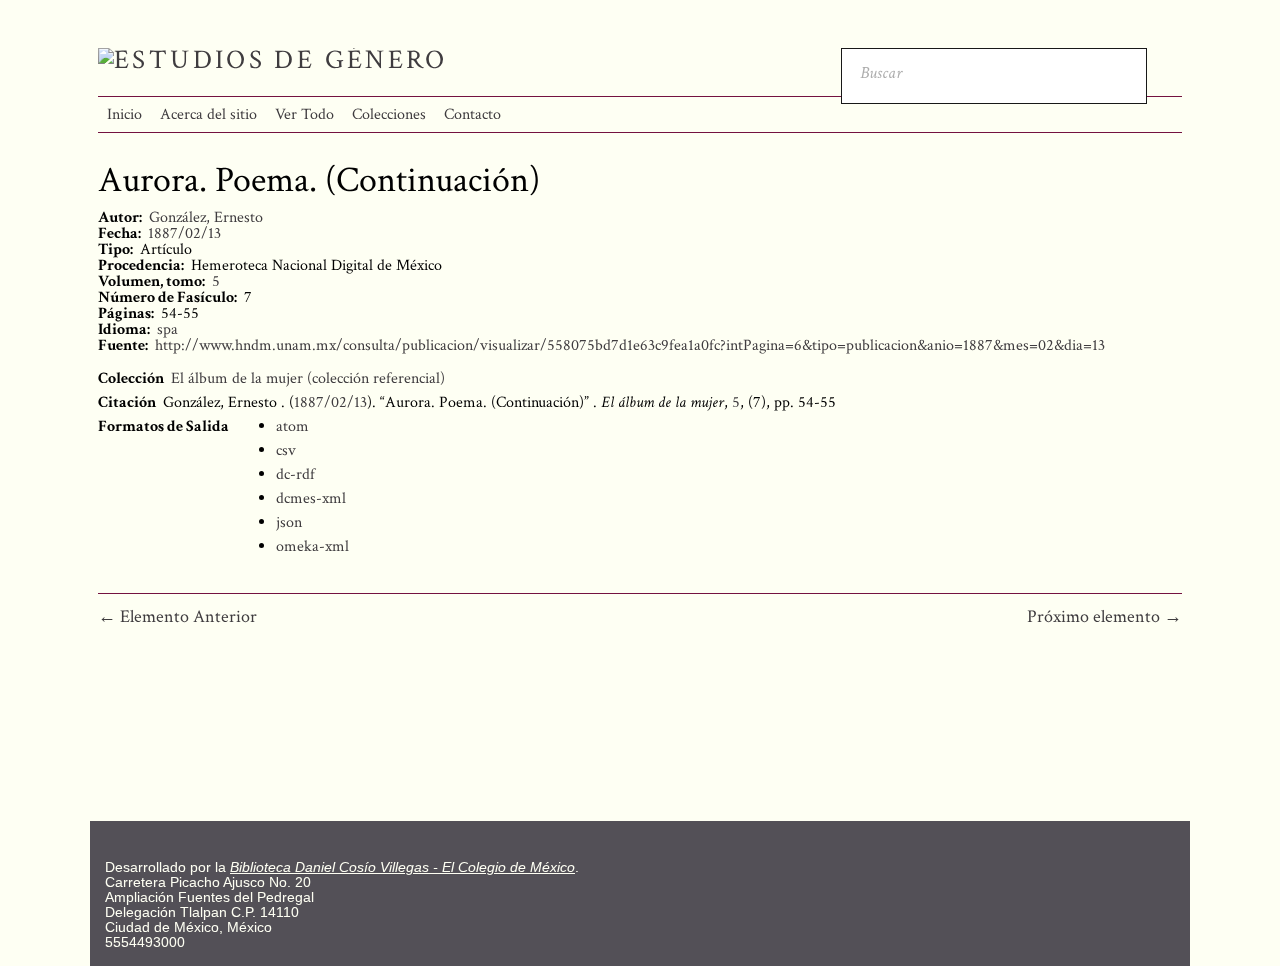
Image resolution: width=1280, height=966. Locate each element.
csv (286, 450)
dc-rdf (295, 474)
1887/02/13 (184, 233)
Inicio (124, 114)
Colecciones (389, 114)
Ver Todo (304, 114)
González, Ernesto (206, 217)
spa (167, 329)
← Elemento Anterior (177, 616)
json (289, 522)
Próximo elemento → (1104, 616)
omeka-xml (312, 546)
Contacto (472, 114)
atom (292, 426)
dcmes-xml (311, 498)
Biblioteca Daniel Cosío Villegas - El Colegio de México (402, 867)
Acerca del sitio (208, 114)
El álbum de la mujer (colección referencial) (308, 378)
